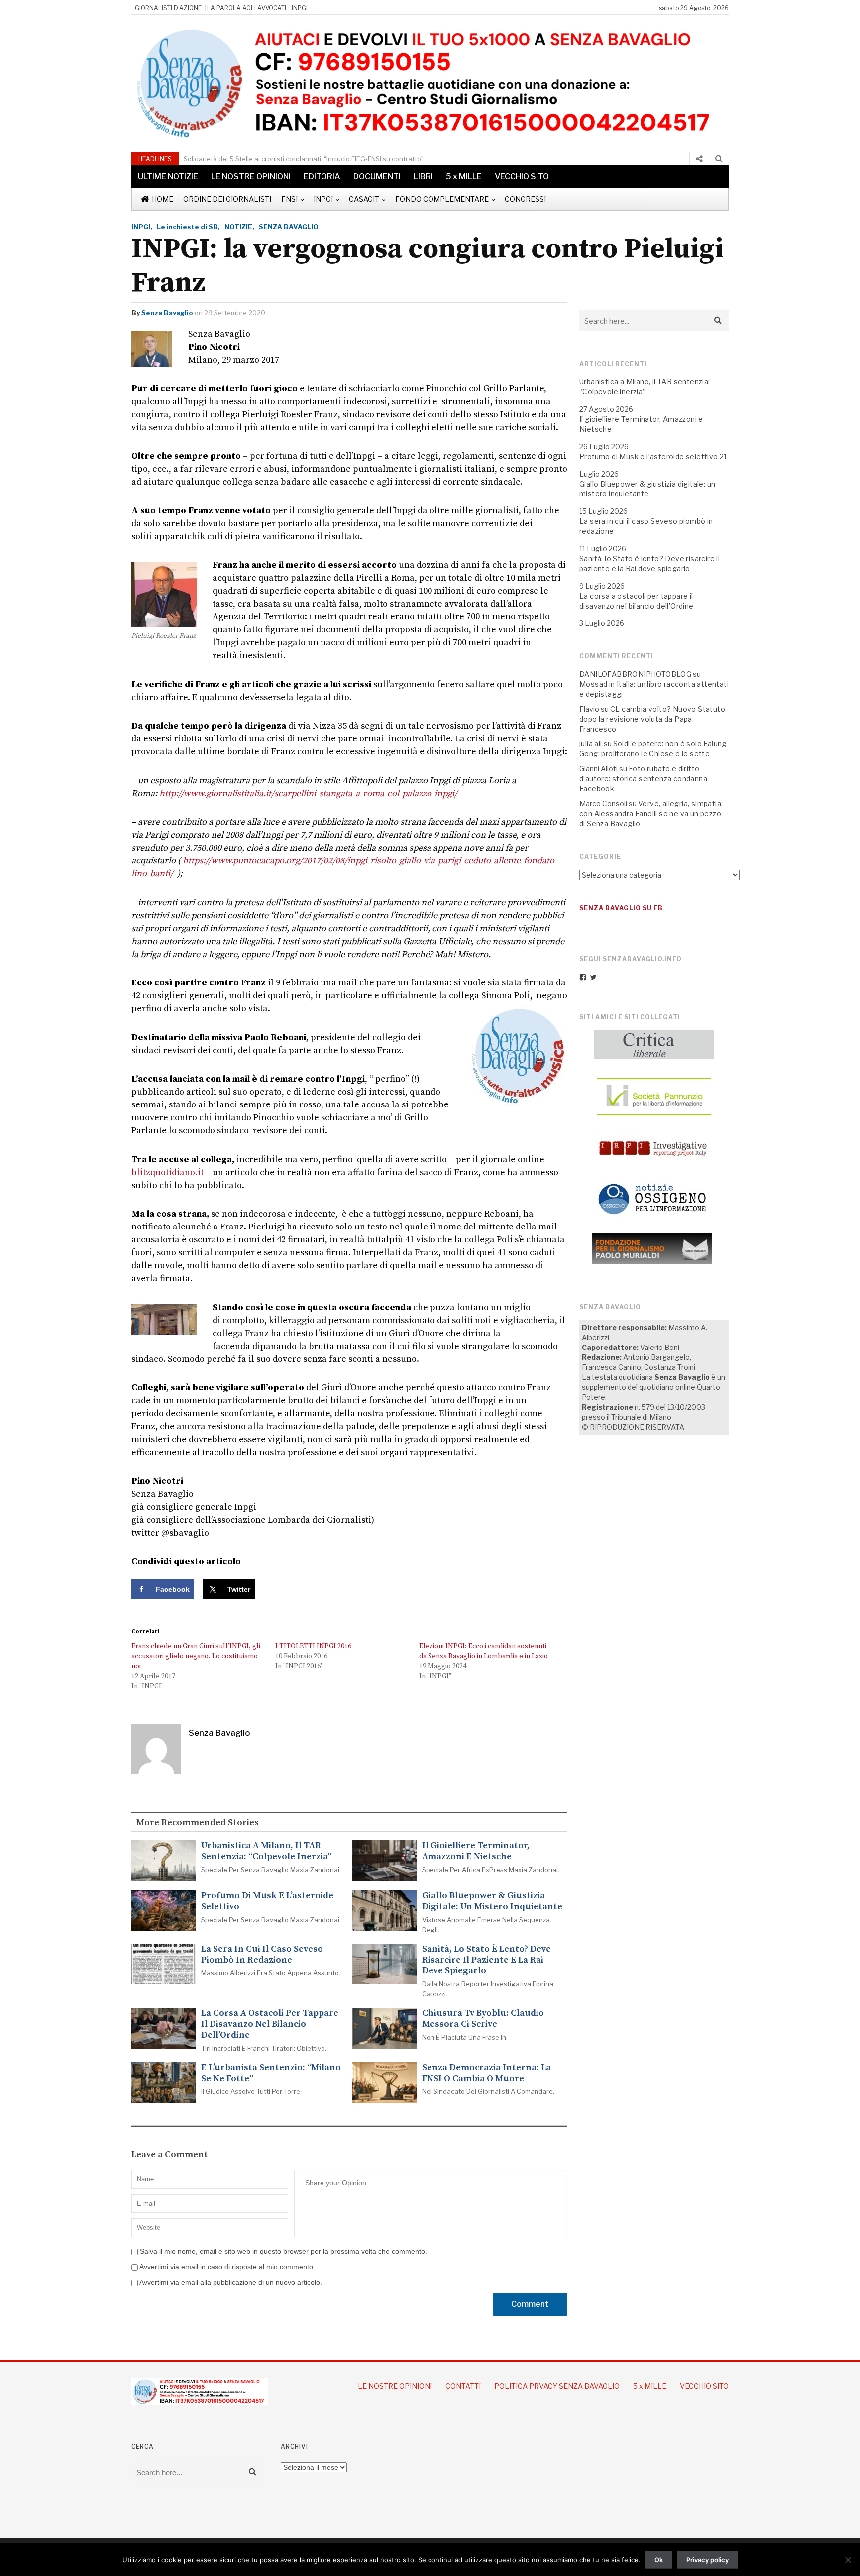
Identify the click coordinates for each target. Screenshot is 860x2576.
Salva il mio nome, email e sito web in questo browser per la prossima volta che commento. (283, 2251)
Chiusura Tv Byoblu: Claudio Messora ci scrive (483, 2019)
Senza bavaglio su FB (621, 908)
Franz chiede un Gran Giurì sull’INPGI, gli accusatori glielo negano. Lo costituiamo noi (196, 1656)
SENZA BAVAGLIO (289, 227)
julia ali (591, 744)
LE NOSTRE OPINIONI (251, 177)
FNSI (289, 199)
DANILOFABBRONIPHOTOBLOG (635, 674)
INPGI (300, 8)
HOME (162, 199)
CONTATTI (463, 2386)
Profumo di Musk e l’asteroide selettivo (267, 1901)
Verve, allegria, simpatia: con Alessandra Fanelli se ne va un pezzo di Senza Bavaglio (651, 813)
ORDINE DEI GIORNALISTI (227, 199)
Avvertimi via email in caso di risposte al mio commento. (227, 2267)
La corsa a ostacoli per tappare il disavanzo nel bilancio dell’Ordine (270, 2024)
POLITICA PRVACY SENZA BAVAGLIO (557, 2386)
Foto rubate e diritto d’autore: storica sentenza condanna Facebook (643, 779)
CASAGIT (364, 199)
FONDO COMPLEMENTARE (442, 199)
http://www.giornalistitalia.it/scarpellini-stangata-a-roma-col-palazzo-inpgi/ (308, 794)
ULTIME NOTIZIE (168, 177)
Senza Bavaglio (167, 313)
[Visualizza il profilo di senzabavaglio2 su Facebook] (583, 977)
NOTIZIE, (239, 227)
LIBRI (423, 177)
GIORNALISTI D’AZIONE (168, 8)
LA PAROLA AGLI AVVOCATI (247, 8)
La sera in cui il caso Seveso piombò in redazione (262, 1955)
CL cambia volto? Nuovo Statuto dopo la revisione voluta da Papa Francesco (652, 719)
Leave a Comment (170, 2155)
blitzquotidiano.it (167, 1172)
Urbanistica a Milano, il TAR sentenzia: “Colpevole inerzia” (266, 1851)
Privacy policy (707, 2560)
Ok (659, 2560)
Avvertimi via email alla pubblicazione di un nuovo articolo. (231, 2282)
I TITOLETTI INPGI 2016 (313, 1646)
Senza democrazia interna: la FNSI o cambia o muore (486, 2073)
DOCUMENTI (377, 177)
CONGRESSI (525, 199)
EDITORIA (322, 177)
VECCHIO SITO (522, 177)
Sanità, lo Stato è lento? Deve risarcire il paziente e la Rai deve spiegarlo (486, 1960)
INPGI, (142, 227)
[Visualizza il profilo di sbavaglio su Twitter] (593, 977)
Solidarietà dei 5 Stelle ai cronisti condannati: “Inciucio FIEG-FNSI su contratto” (304, 159)
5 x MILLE (464, 177)
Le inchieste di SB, (188, 227)
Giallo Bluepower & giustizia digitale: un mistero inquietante (492, 1901)
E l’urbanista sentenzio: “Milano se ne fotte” (271, 2073)
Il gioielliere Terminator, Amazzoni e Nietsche (476, 1851)
